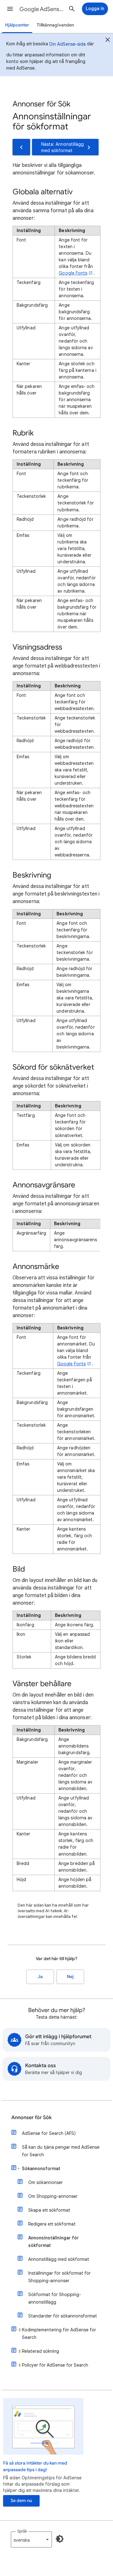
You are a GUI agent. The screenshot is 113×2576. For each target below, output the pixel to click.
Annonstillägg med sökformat (59, 2259)
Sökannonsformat (41, 2169)
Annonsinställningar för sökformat (54, 2242)
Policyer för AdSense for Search (55, 2365)
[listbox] (31, 2539)
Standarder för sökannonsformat (63, 2316)
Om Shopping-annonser (53, 2196)
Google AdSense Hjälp (43, 9)
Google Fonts (73, 273)
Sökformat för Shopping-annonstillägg (55, 2298)
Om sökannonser (46, 2182)
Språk (22, 2531)
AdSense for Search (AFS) (49, 2133)
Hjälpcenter (17, 25)
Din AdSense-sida (67, 44)
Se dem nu (21, 2501)
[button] (10, 9)
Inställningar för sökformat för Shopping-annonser (59, 2277)
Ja (40, 1977)
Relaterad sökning (40, 2351)
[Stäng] (108, 41)
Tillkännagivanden (55, 25)
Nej (70, 1977)
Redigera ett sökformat (52, 2224)
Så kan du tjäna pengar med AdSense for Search (61, 2151)
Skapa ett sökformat (49, 2210)
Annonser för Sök (32, 2118)
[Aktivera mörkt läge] (60, 2539)
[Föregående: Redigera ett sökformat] (21, 147)
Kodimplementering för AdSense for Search (59, 2334)
